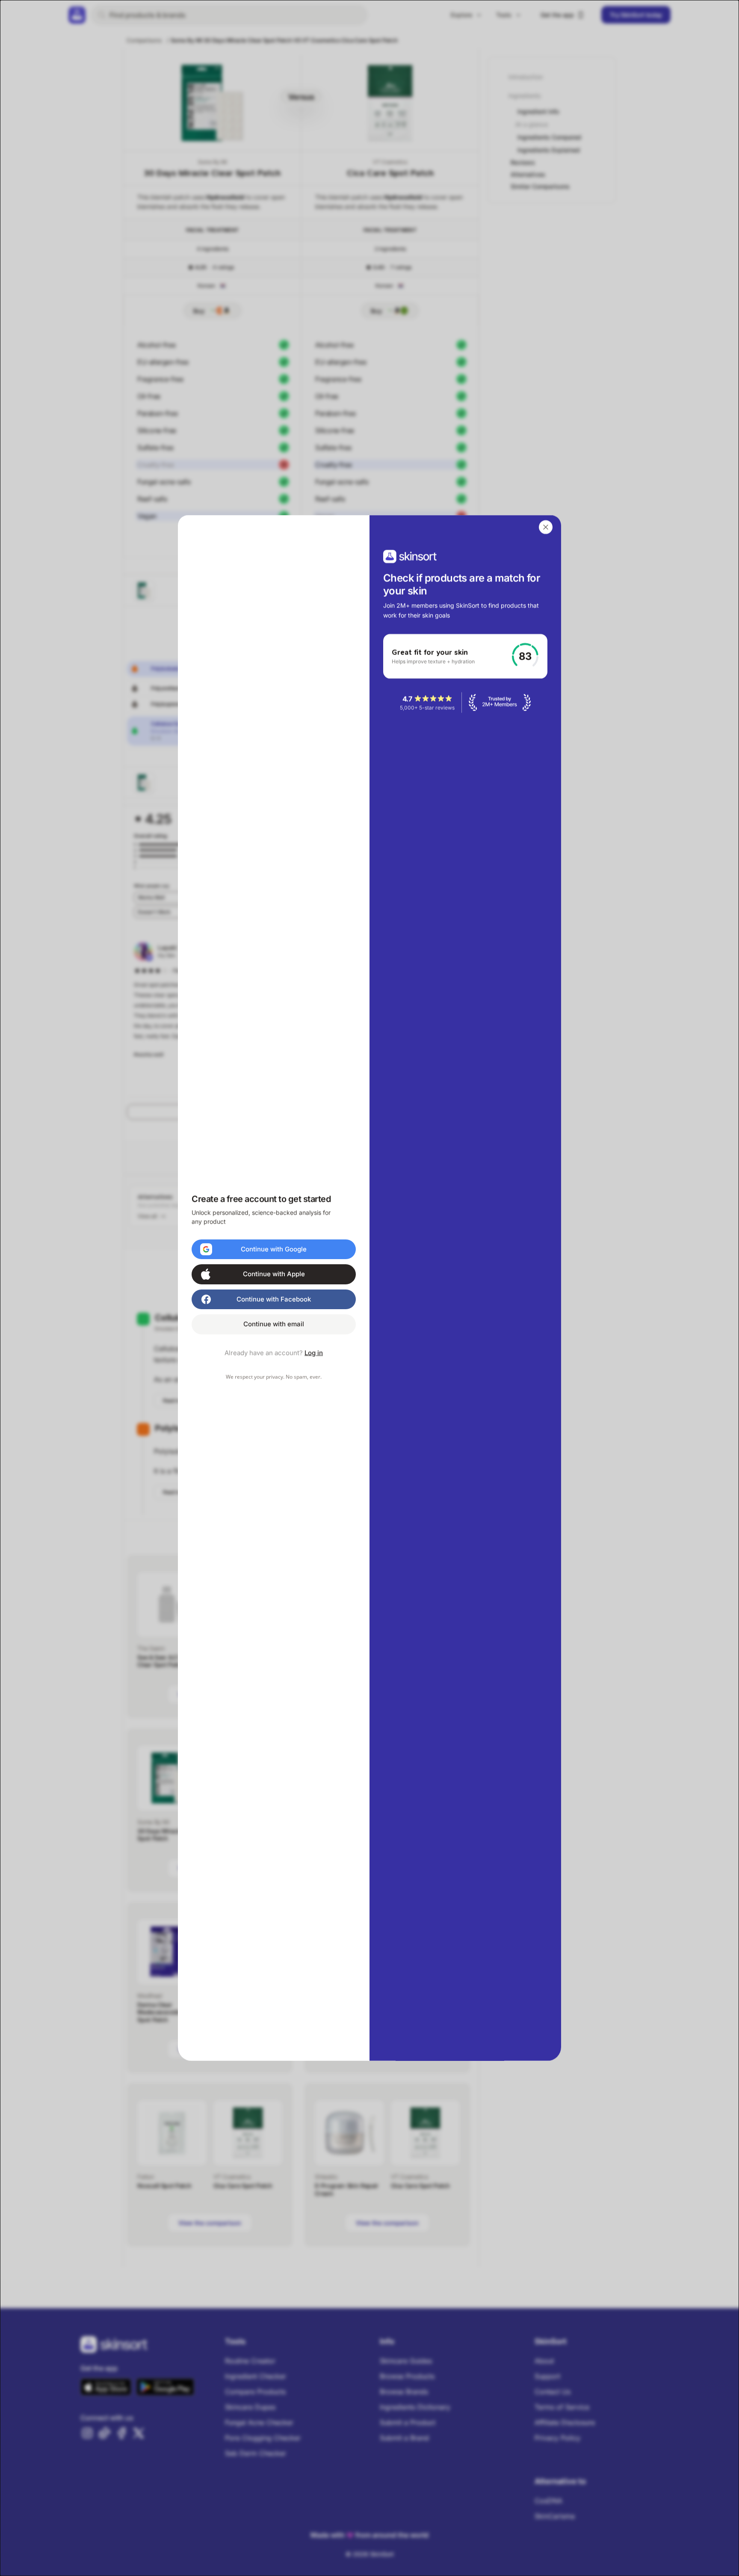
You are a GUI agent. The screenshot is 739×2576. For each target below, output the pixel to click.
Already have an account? (274, 1353)
